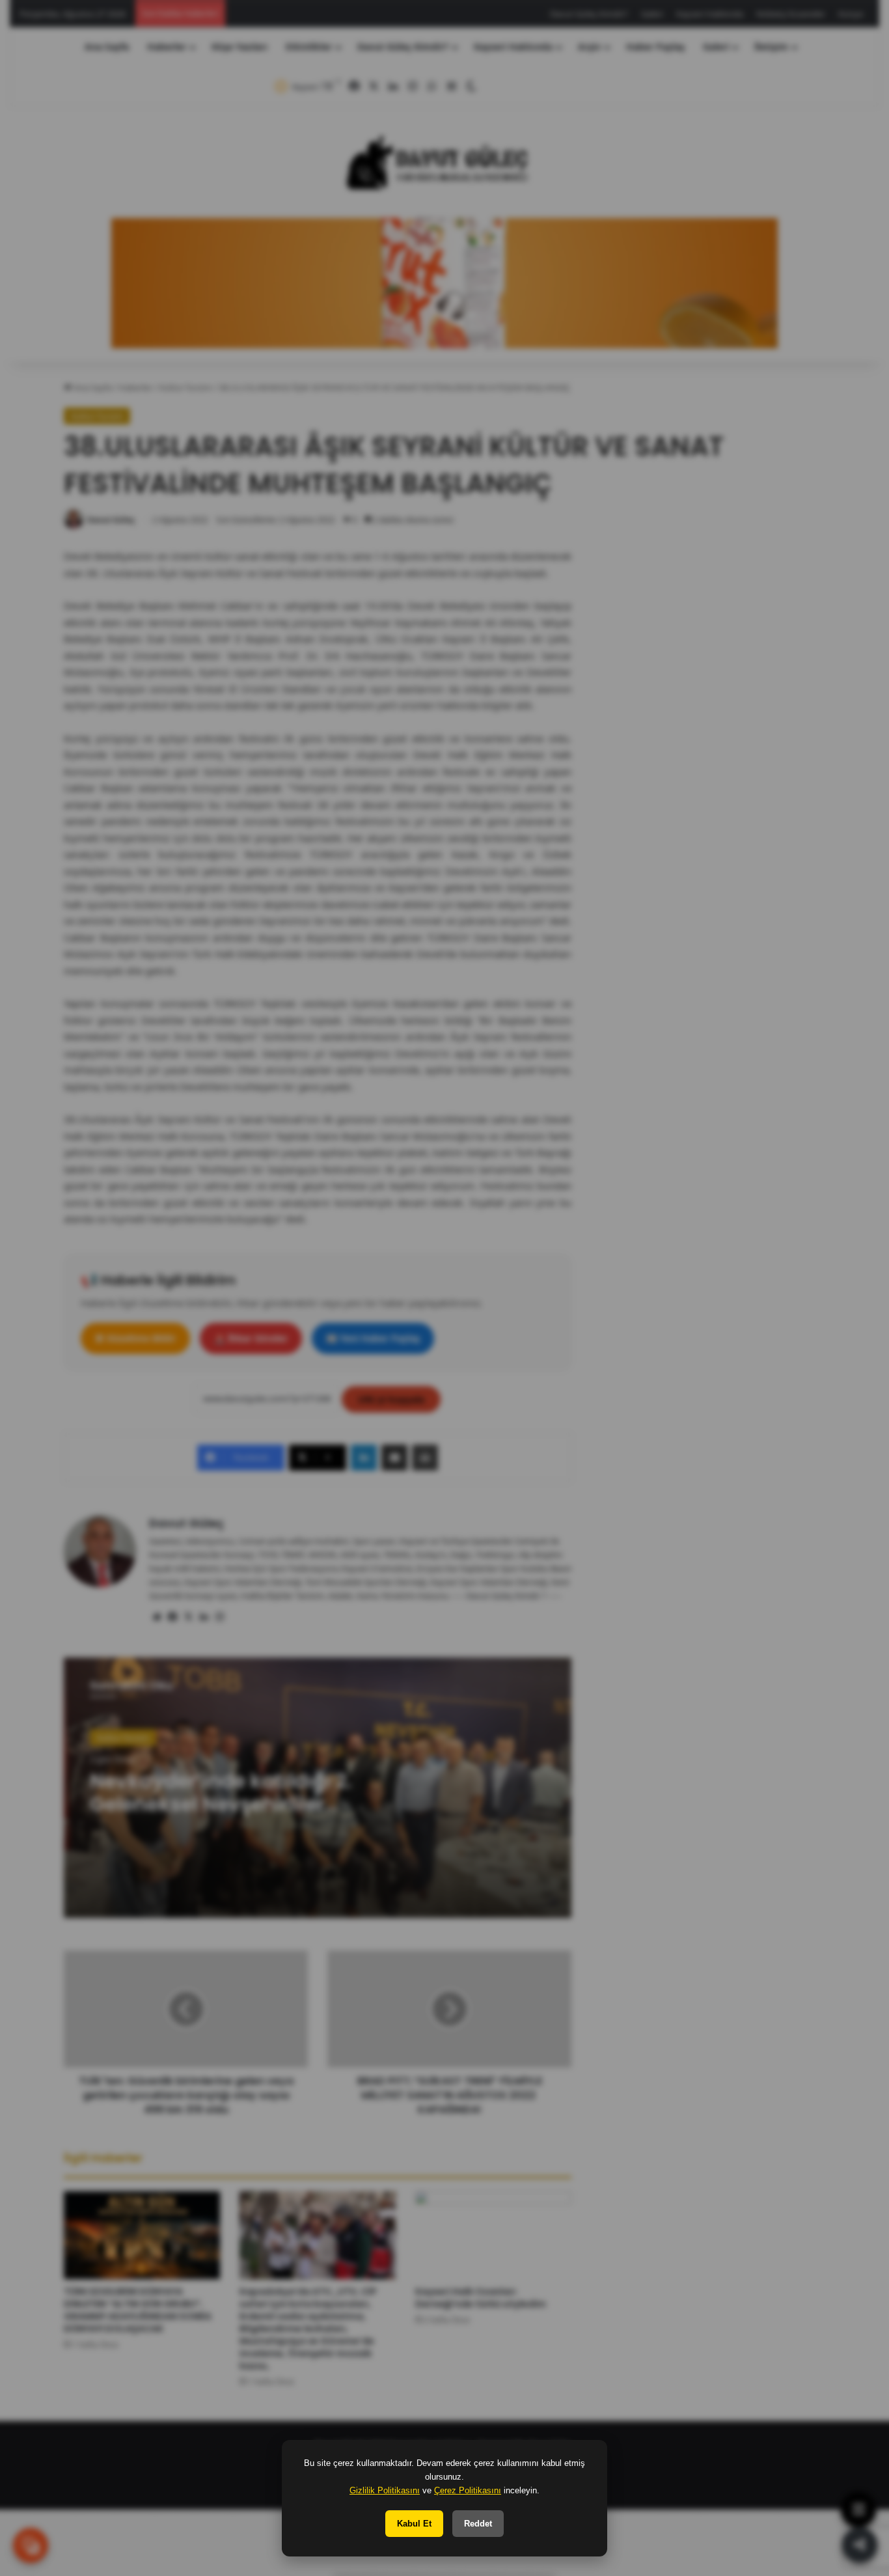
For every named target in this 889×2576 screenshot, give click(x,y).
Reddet (478, 2524)
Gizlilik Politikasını (385, 2490)
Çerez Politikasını (468, 2490)
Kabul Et (414, 2524)
